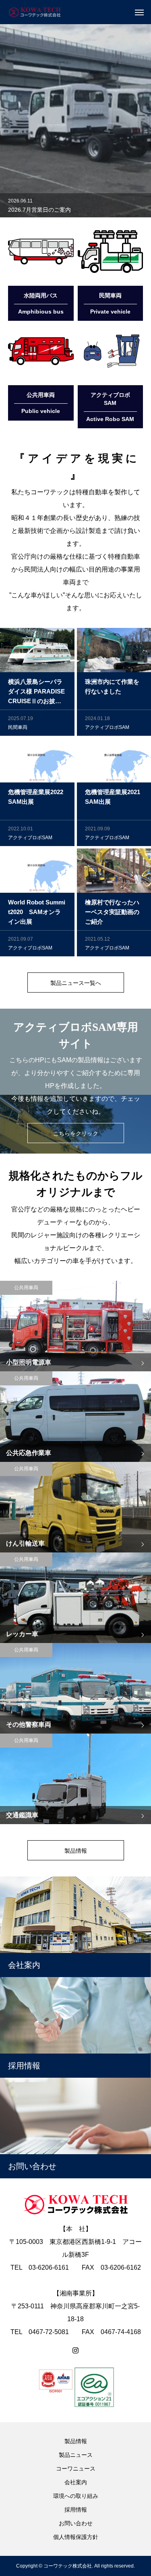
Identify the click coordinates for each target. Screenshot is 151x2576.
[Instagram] (75, 2351)
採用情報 (76, 2510)
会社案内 (76, 2482)
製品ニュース (76, 2455)
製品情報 (76, 2441)
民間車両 (18, 727)
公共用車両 (26, 1288)
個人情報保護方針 (76, 2537)
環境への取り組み (76, 2496)
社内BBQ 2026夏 (30, 210)
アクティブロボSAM (107, 727)
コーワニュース (76, 2469)
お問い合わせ (76, 2523)
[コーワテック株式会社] (34, 12)
